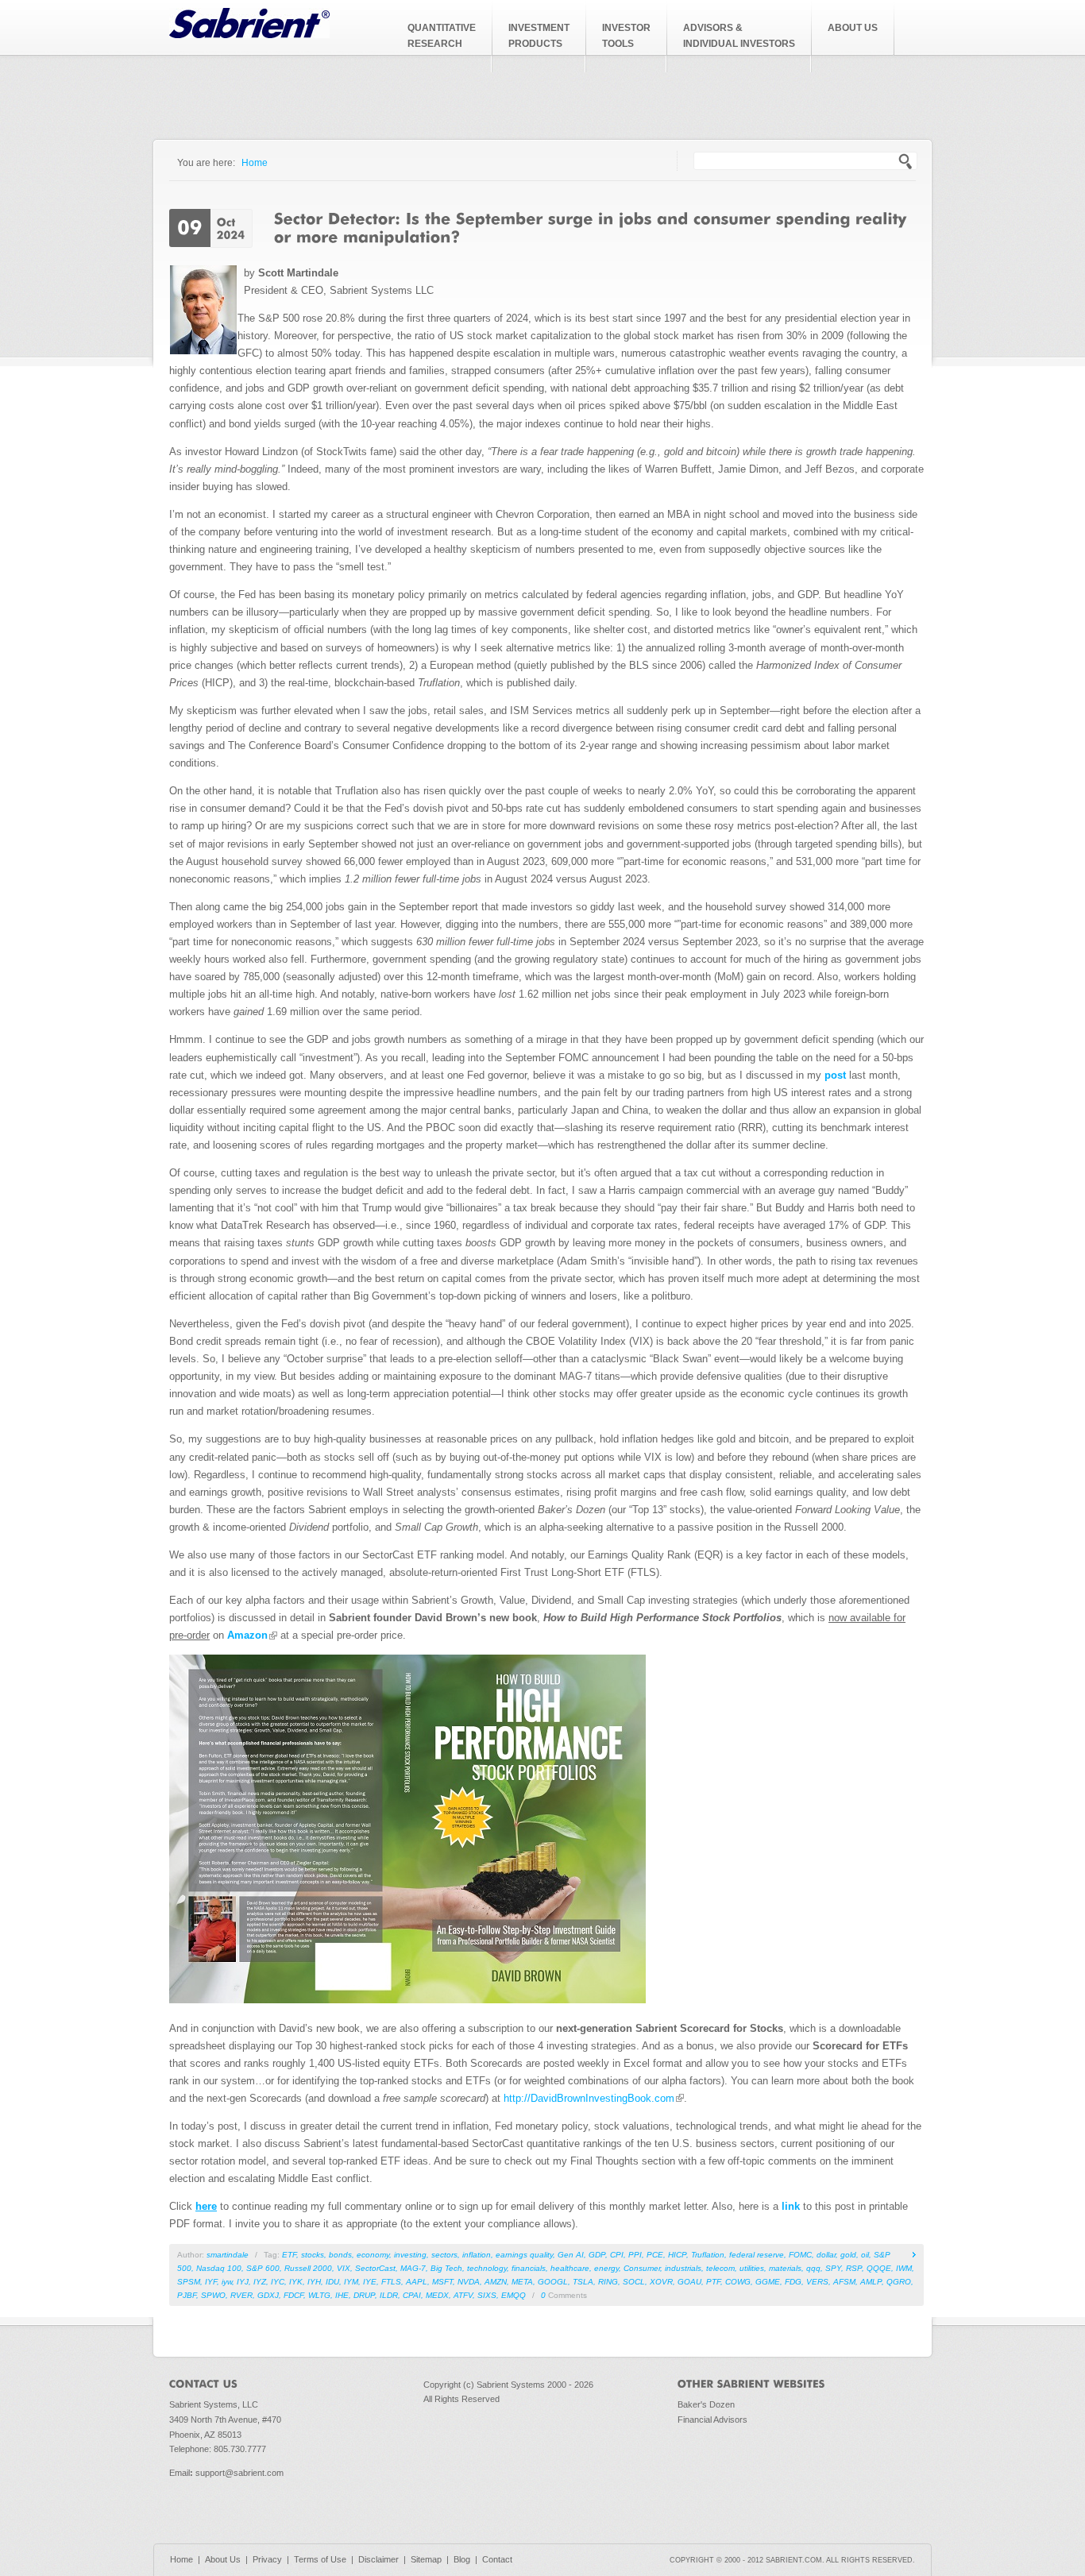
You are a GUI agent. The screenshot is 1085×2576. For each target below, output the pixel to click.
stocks (313, 2255)
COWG (738, 2282)
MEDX (437, 2295)
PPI (635, 2255)
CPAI (412, 2295)
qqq (813, 2268)
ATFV (463, 2295)
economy (373, 2255)
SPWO (213, 2295)
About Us (223, 2559)
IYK (296, 2282)
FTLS (391, 2282)
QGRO (899, 2282)
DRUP (364, 2295)
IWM (904, 2268)
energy (606, 2268)
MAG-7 (413, 2268)
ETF (289, 2255)
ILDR (389, 2295)
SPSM (189, 2282)
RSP (854, 2268)
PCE (655, 2255)
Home (255, 162)
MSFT (442, 2282)
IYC (278, 2282)
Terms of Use (320, 2559)
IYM (351, 2282)
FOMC (800, 2255)
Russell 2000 (308, 2268)
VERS (817, 2282)
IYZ (260, 2282)
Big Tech (446, 2268)
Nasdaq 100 (219, 2268)
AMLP (871, 2282)
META (522, 2282)
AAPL (417, 2282)
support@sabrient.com (239, 2473)
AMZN (496, 2282)
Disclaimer (378, 2559)
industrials (683, 2268)
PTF (713, 2282)
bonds (340, 2255)
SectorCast (375, 2268)
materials (785, 2268)
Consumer (642, 2268)
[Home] (249, 35)
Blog (462, 2559)
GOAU (689, 2282)
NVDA (469, 2282)
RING (608, 2282)
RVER (241, 2295)
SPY (833, 2268)
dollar (826, 2255)
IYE (370, 2282)
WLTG (319, 2295)
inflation (477, 2255)
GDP (597, 2255)
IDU (332, 2282)
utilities (752, 2268)
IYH (314, 2282)
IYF (211, 2282)
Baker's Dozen (706, 2404)
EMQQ (514, 2295)
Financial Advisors (712, 2420)
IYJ (243, 2282)
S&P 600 (263, 2268)
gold (848, 2255)
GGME (768, 2282)
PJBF (187, 2295)
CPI (617, 2255)
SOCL (634, 2282)
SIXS (487, 2295)
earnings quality (524, 2255)
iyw (227, 2282)
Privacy (267, 2559)
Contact (497, 2559)
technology (487, 2268)
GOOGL (553, 2282)
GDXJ (268, 2295)
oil (865, 2255)
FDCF (293, 2295)
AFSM (844, 2282)
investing (410, 2255)
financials (529, 2268)
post (835, 1075)
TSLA (583, 2282)
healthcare (570, 2268)
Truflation (708, 2255)
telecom (720, 2268)
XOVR (661, 2282)
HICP (677, 2255)
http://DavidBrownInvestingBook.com (589, 2098)
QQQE (879, 2268)
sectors (444, 2255)
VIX (344, 2268)
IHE (342, 2295)
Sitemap (426, 2559)
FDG (793, 2282)
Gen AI (571, 2255)
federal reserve (757, 2255)
